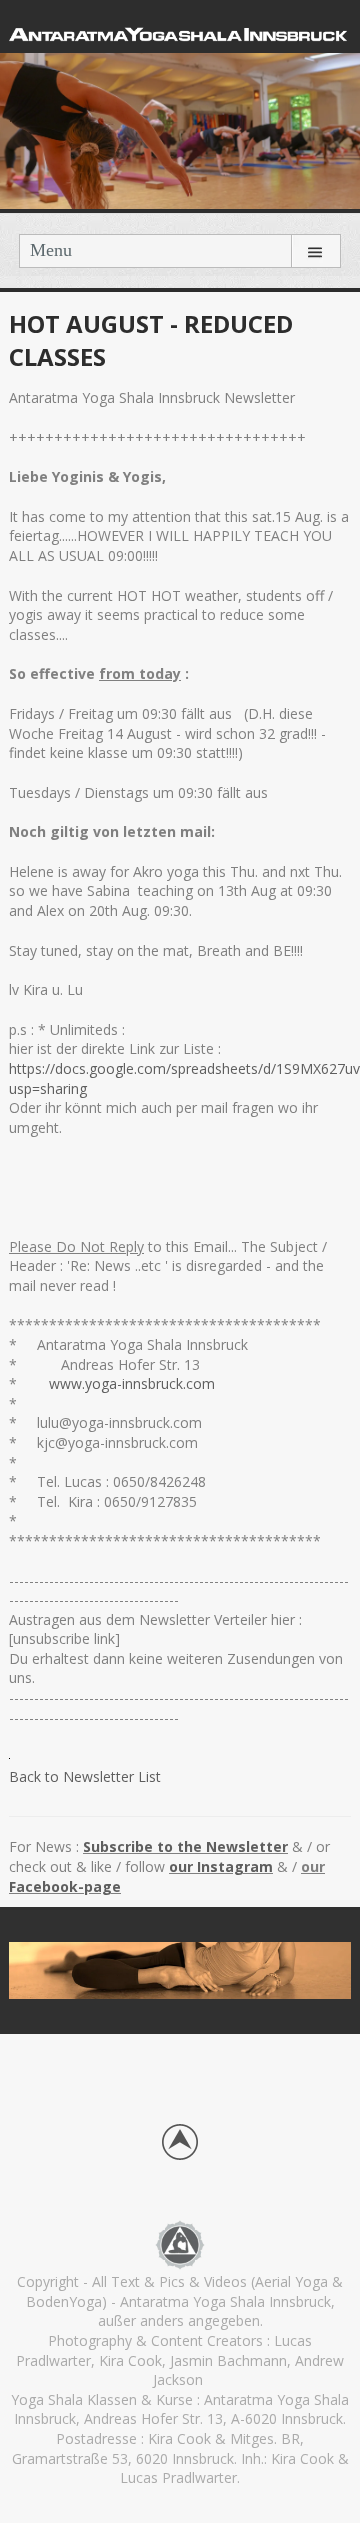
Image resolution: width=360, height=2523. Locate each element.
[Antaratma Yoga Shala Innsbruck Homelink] (180, 2243)
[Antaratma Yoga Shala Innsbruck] (180, 31)
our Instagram (221, 1866)
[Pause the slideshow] (290, 1972)
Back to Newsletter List (85, 1776)
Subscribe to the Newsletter (185, 1846)
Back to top (180, 2142)
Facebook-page (65, 1886)
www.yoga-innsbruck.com (134, 1383)
